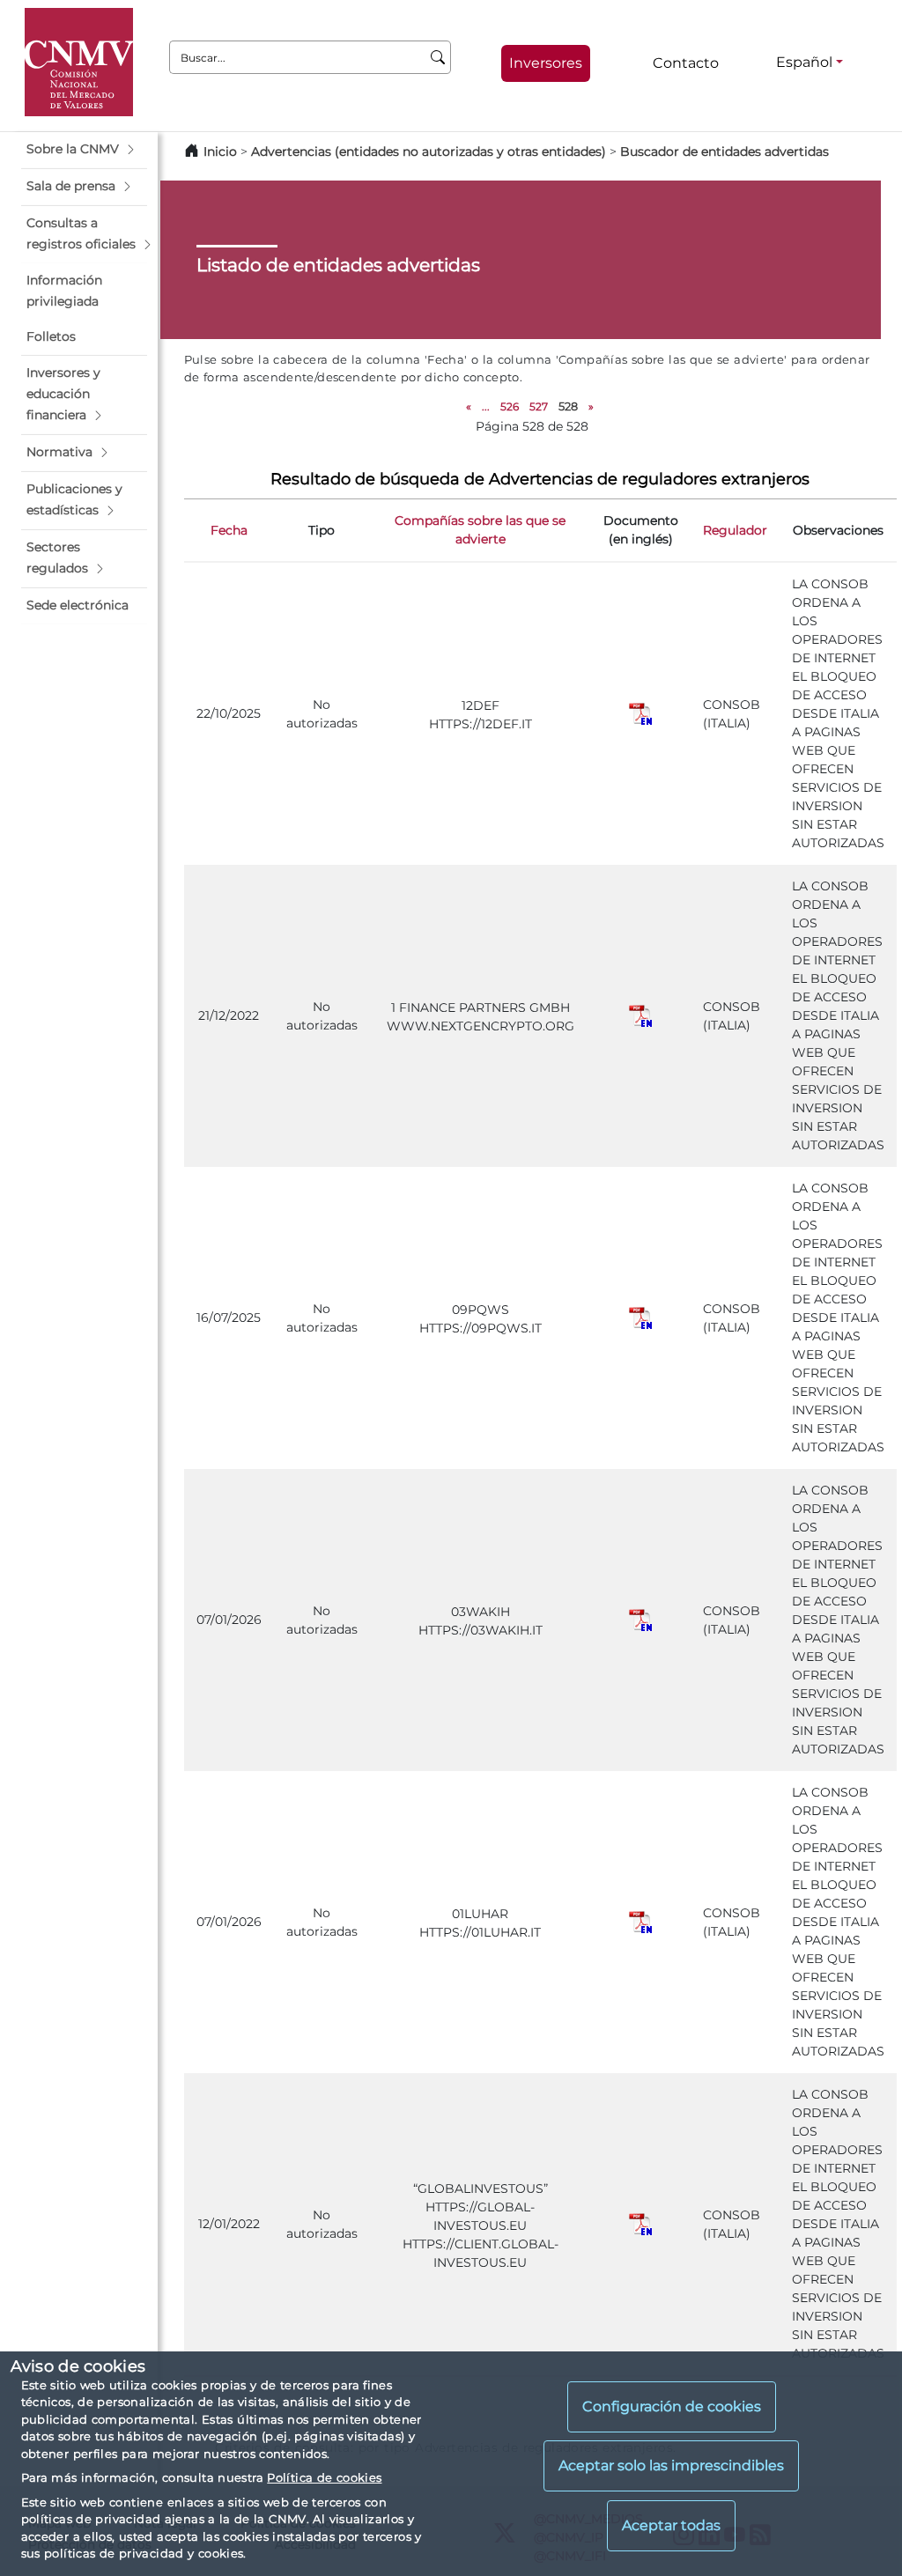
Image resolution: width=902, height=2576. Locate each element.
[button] (84, 150)
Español (804, 62)
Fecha (229, 530)
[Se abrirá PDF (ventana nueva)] (640, 712)
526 (510, 406)
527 (539, 406)
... (486, 406)
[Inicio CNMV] (79, 62)
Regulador (735, 530)
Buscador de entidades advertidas (725, 151)
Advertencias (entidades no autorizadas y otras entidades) (430, 151)
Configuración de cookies (672, 2406)
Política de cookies (324, 2477)
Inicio (220, 151)
